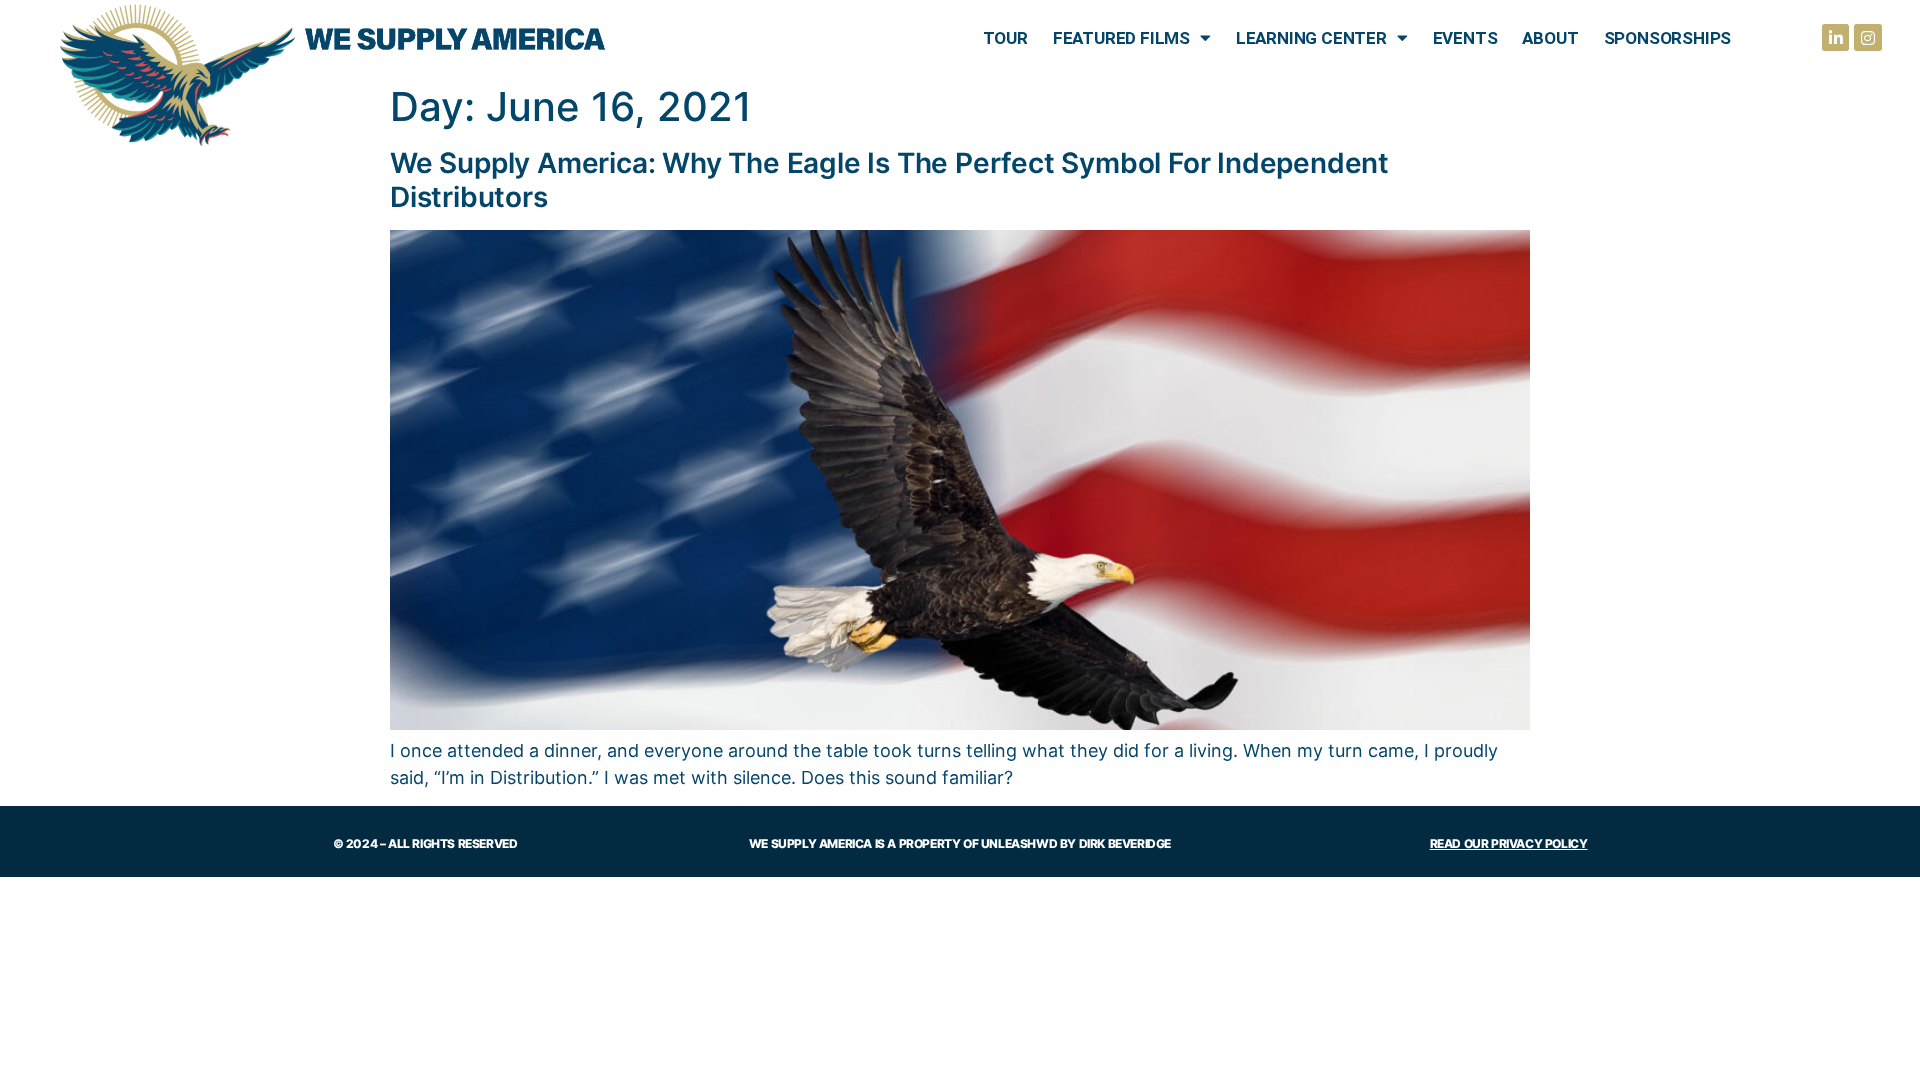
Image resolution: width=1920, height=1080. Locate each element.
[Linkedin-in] (1835, 37)
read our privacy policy (1509, 843)
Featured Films (1121, 38)
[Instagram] (1867, 37)
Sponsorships (1668, 38)
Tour (1005, 38)
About (1550, 38)
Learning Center (1311, 38)
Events (1465, 38)
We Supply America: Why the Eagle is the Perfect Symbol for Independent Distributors (889, 180)
